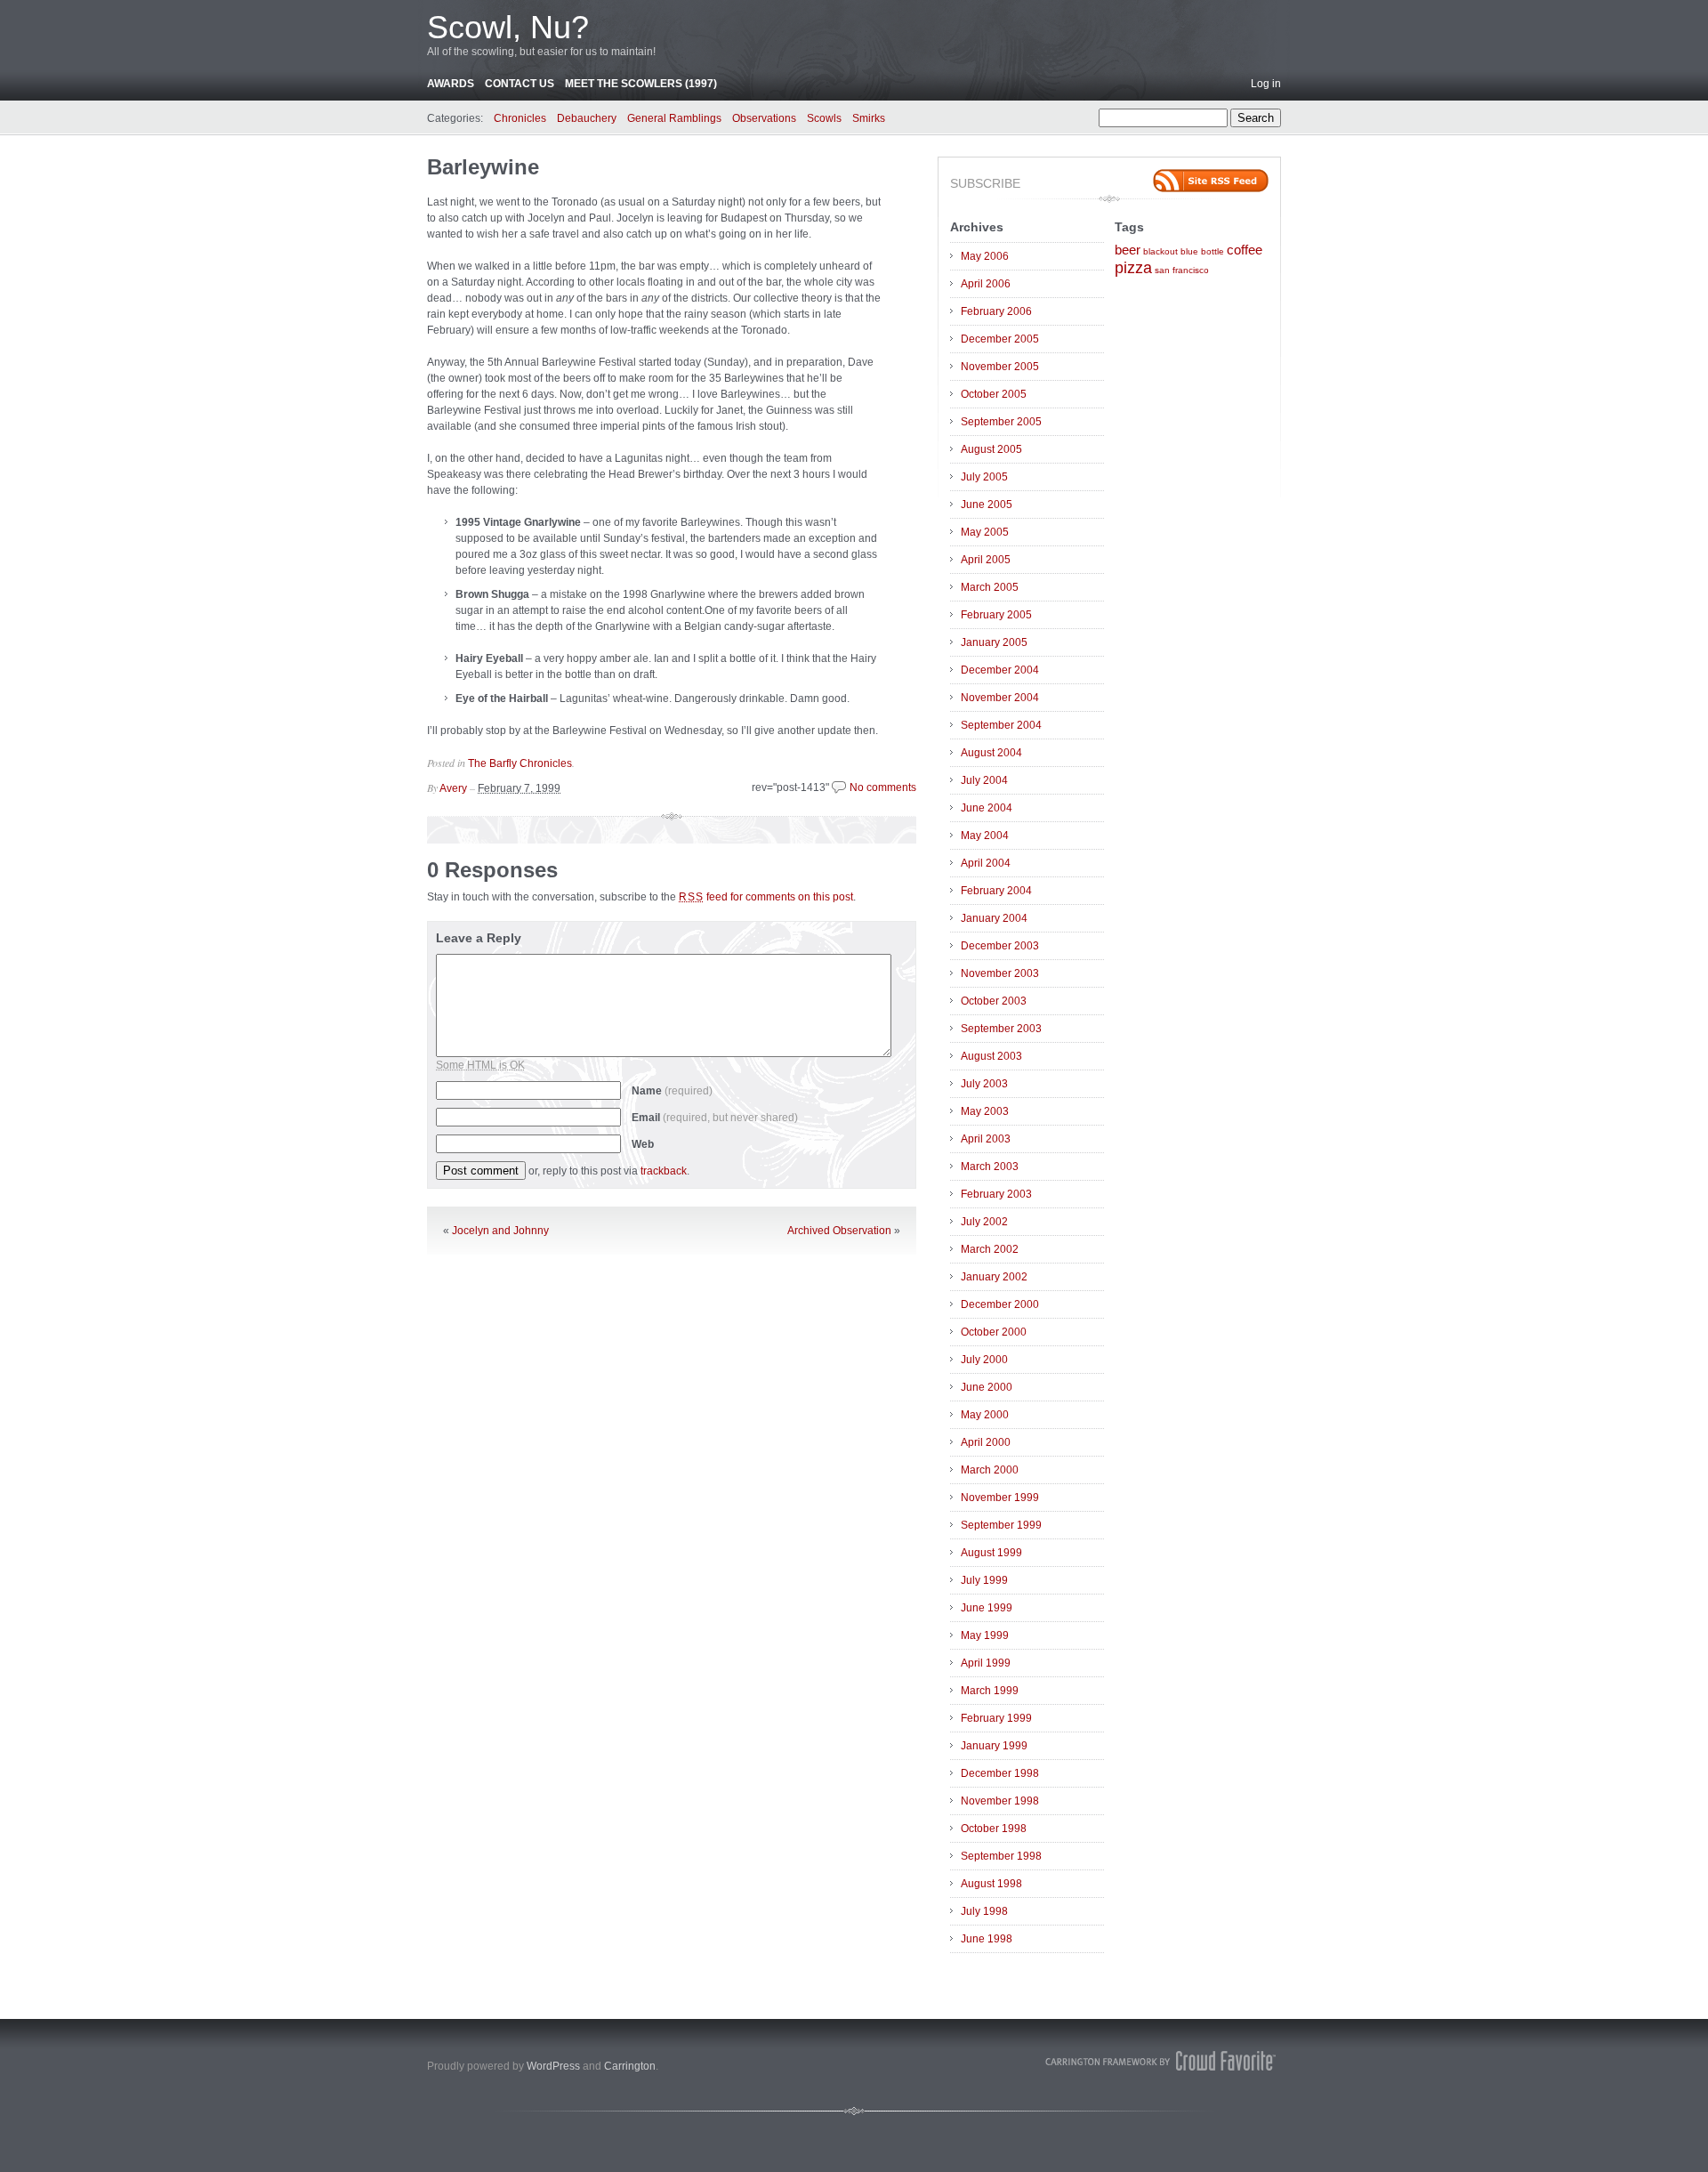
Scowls (824, 118)
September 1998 (1001, 1856)
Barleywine (483, 167)
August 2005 (991, 449)
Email (715, 1118)
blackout (1160, 251)
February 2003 (996, 1194)
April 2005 (986, 560)
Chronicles (520, 118)
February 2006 (996, 311)
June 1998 (987, 1939)
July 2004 (984, 780)
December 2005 (1000, 339)
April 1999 (986, 1663)
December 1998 (1000, 1773)
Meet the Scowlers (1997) (641, 84)
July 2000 (984, 1360)
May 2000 (985, 1415)
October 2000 (994, 1332)
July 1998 (984, 1911)
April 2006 (986, 284)
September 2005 (1001, 422)
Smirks (869, 118)
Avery (453, 788)
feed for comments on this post (766, 897)
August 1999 (991, 1553)
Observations (764, 118)
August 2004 (991, 753)
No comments (883, 787)
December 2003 (1000, 946)
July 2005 (984, 477)
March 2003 (990, 1167)
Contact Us (520, 84)
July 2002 (984, 1222)
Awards (451, 84)
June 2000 (987, 1387)
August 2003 (991, 1056)
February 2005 (996, 615)
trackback (664, 1171)
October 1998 (994, 1829)
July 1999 (984, 1580)
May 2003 (985, 1111)
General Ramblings (674, 118)
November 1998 (1000, 1801)
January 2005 (994, 642)
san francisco (1182, 270)
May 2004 (985, 836)
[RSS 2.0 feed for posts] (1211, 181)
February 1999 (996, 1718)
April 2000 (986, 1442)
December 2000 (1000, 1304)
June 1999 (987, 1608)
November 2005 (1000, 367)
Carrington (630, 2066)
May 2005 (985, 532)
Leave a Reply (479, 938)
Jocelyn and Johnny (500, 1231)
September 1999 (1001, 1525)
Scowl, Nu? (508, 27)
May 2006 (985, 256)
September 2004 (1001, 725)
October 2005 (994, 394)
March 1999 (990, 1691)
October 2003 (994, 1001)
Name (672, 1091)
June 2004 (987, 808)
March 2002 (990, 1249)
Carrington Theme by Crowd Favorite (1161, 2061)
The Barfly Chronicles (520, 763)
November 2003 (1000, 973)
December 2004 (1000, 670)
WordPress (553, 2066)
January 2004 (994, 918)
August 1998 (991, 1884)
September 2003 (1001, 1029)
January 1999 (994, 1746)
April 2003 (986, 1139)
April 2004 (986, 863)
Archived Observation (839, 1231)
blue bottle (1202, 251)
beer (1128, 250)
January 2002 (994, 1277)
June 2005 (987, 505)
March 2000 (990, 1470)
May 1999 (985, 1635)
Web (643, 1144)
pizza (1133, 268)
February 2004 (996, 891)
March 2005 (990, 587)
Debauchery (587, 118)
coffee (1245, 250)
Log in (1266, 84)
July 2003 (984, 1084)
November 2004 (1000, 698)
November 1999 (1000, 1498)
